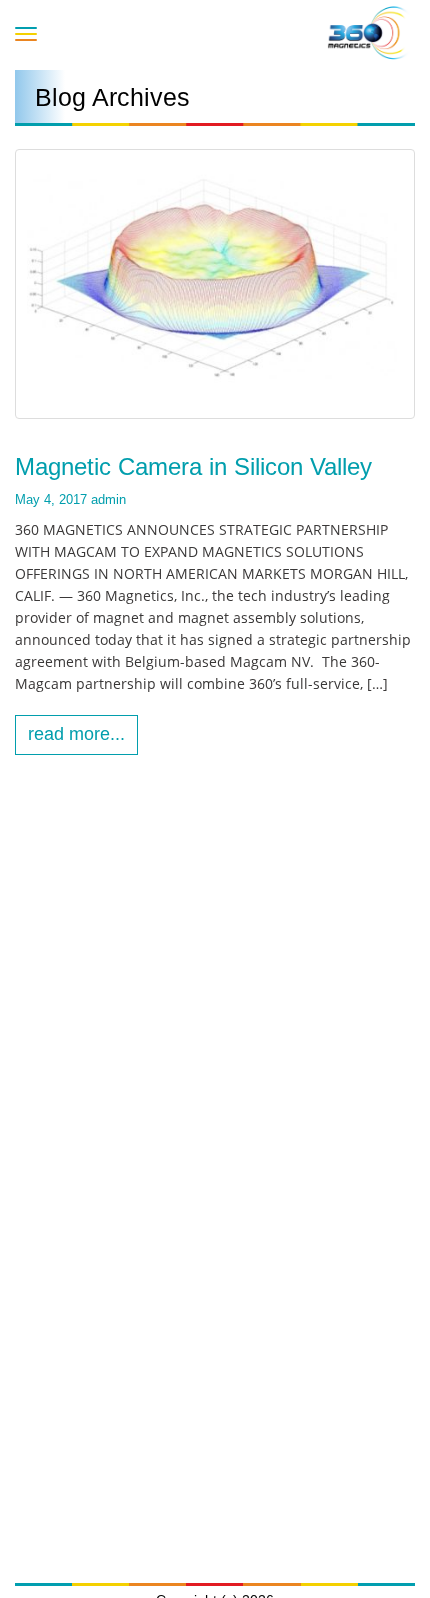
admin (108, 499)
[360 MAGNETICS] (368, 32)
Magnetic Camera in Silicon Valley (193, 466)
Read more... (76, 734)
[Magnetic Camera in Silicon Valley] (215, 283)
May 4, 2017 (51, 499)
